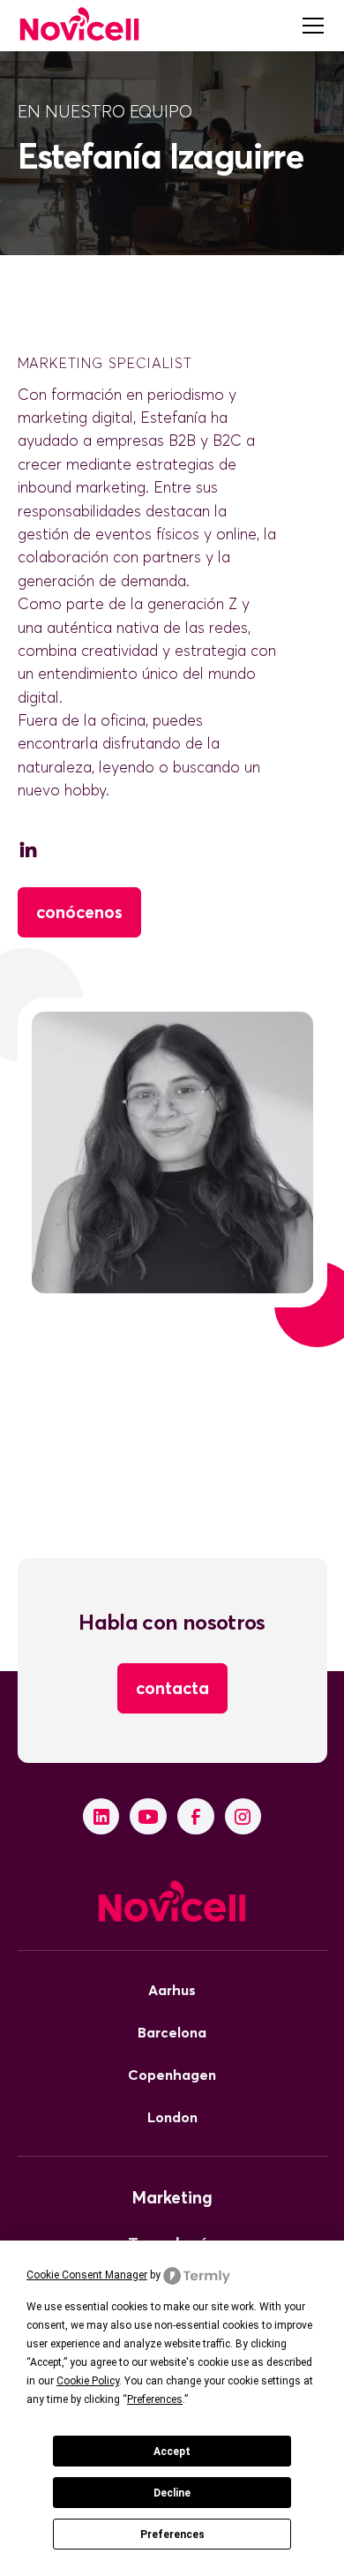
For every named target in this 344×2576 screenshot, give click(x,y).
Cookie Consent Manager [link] (87, 2275)
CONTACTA (172, 1688)
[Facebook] (196, 1817)
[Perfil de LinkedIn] (28, 853)
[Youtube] (148, 1817)
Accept (172, 2452)
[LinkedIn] (101, 1817)
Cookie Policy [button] (88, 2381)
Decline (172, 2493)
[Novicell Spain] (79, 25)
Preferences (172, 2535)
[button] (310, 26)
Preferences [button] (155, 2399)
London (172, 2117)
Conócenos (79, 912)
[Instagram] (243, 1817)
